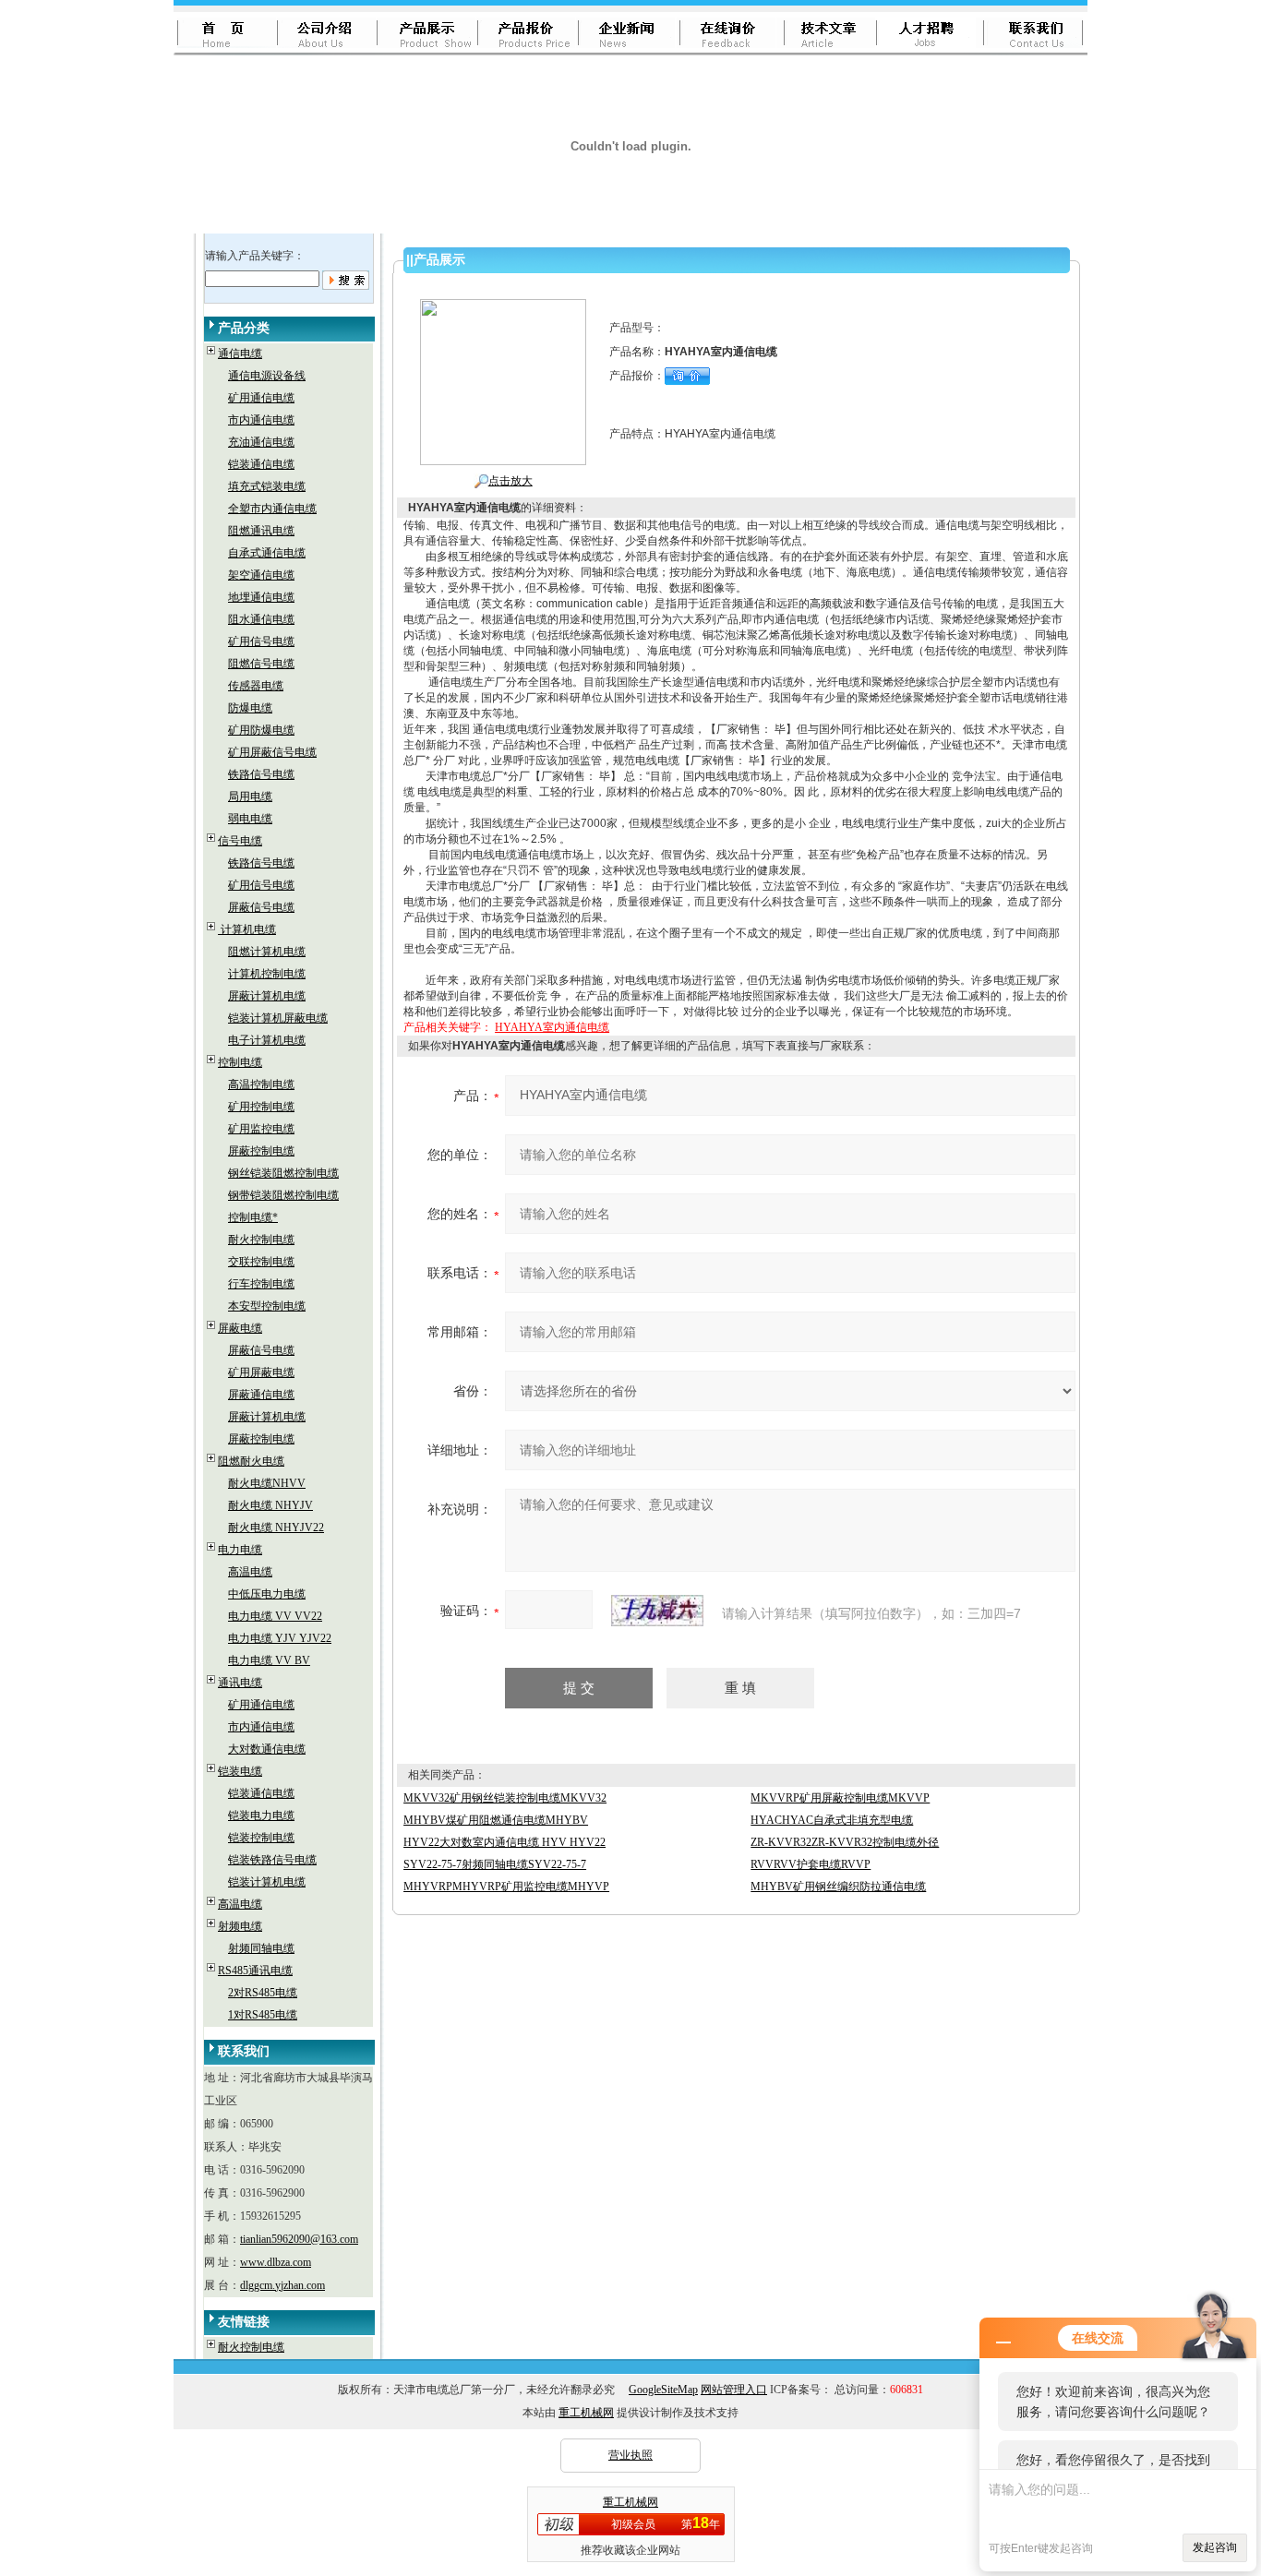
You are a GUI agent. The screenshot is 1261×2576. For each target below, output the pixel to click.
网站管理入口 (734, 2390)
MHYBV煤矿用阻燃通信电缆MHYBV (496, 1820)
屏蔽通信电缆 (261, 1395)
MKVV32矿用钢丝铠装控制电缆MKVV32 (505, 1798)
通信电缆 (240, 353)
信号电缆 (240, 841)
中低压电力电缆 (267, 1594)
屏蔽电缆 (240, 1328)
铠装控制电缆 (261, 1838)
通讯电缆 (240, 1683)
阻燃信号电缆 (261, 664)
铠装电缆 (240, 1771)
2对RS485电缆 (263, 1993)
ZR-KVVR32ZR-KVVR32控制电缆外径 (845, 1842)
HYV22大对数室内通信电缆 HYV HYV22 (504, 1842)
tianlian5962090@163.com (299, 2239)
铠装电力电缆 (261, 1815)
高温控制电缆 (261, 1084)
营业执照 (630, 2455)
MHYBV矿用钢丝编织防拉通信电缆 (838, 1887)
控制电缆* (253, 1217)
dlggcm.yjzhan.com (282, 2285)
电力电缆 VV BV (269, 1660)
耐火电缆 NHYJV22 (276, 1528)
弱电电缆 (250, 819)
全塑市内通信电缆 (272, 509)
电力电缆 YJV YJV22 (280, 1638)
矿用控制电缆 (261, 1107)
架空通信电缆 (261, 575)
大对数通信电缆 (267, 1749)
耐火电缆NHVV (267, 1483)
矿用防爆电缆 (261, 730)
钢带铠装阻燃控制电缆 (283, 1195)
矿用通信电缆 (261, 398)
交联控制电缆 (261, 1262)
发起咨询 (1215, 2547)
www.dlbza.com (276, 2262)
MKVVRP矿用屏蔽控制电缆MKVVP (840, 1798)
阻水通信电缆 (261, 619)
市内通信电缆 (261, 420)
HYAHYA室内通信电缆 (552, 1027)
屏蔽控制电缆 (261, 1151)
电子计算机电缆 (267, 1040)
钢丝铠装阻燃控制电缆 (283, 1173)
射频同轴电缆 (261, 1948)
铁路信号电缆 (261, 774)
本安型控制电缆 (267, 1306)
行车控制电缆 (261, 1284)
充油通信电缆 (261, 442)
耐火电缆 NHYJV (270, 1505)
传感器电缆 (256, 686)
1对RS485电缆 (263, 2015)
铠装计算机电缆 (267, 1882)
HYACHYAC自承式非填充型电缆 (832, 1820)
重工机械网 (586, 2413)
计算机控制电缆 (267, 974)
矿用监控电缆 (261, 1129)
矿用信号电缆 (261, 641)
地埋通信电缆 (261, 597)
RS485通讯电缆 (255, 1971)
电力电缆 (240, 1550)
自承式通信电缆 (267, 553)
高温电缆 (250, 1572)
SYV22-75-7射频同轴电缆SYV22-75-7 (495, 1864)
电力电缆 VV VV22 (275, 1616)
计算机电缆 (247, 929)
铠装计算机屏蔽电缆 (278, 1018)
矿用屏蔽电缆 (261, 1372)
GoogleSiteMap (663, 2390)
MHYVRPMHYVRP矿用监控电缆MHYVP (506, 1887)
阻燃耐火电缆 (251, 1461)
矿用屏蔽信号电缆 (272, 752)
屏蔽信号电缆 (261, 907)
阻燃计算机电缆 (267, 952)
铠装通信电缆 (261, 464)
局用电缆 (250, 797)
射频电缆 (240, 1926)
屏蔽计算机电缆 (267, 996)
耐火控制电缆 (261, 1240)
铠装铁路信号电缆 (272, 1860)
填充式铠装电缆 (267, 486)
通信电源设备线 (267, 376)
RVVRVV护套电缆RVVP (811, 1864)
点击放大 (510, 481)
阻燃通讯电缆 (261, 531)
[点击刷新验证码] (657, 1611)
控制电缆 (240, 1062)
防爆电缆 (250, 708)
